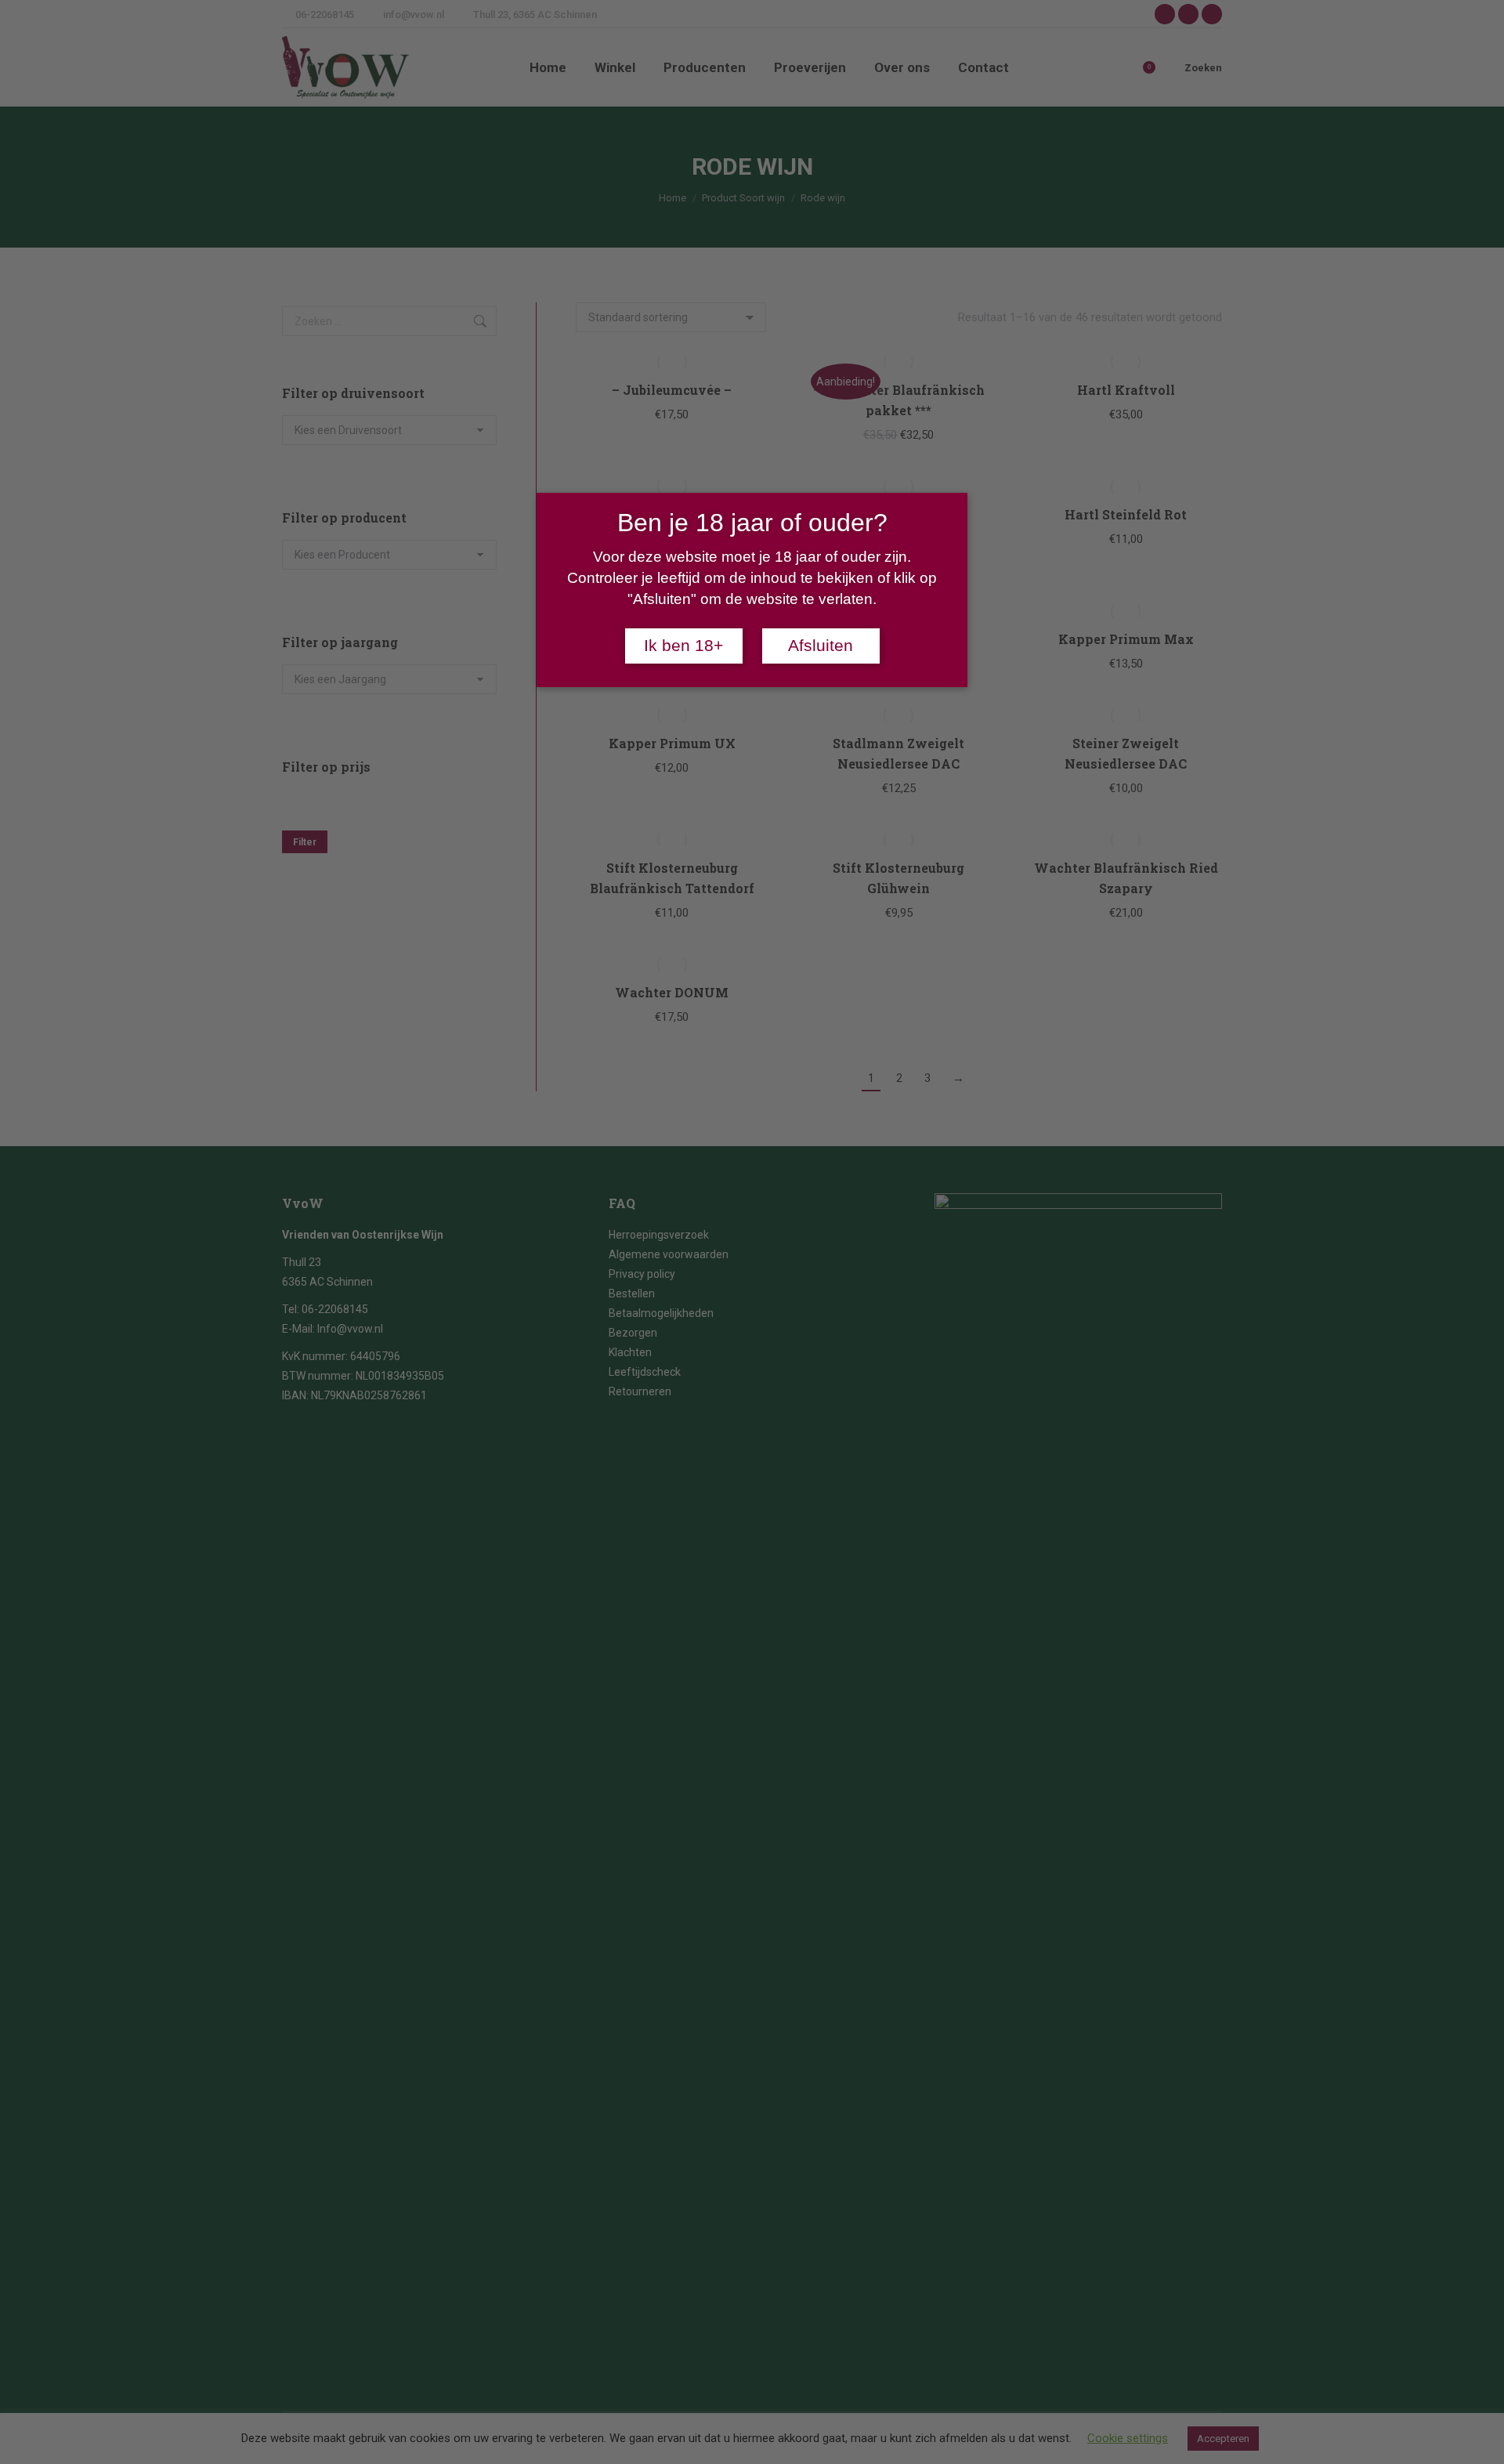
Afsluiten (821, 646)
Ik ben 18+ (683, 646)
